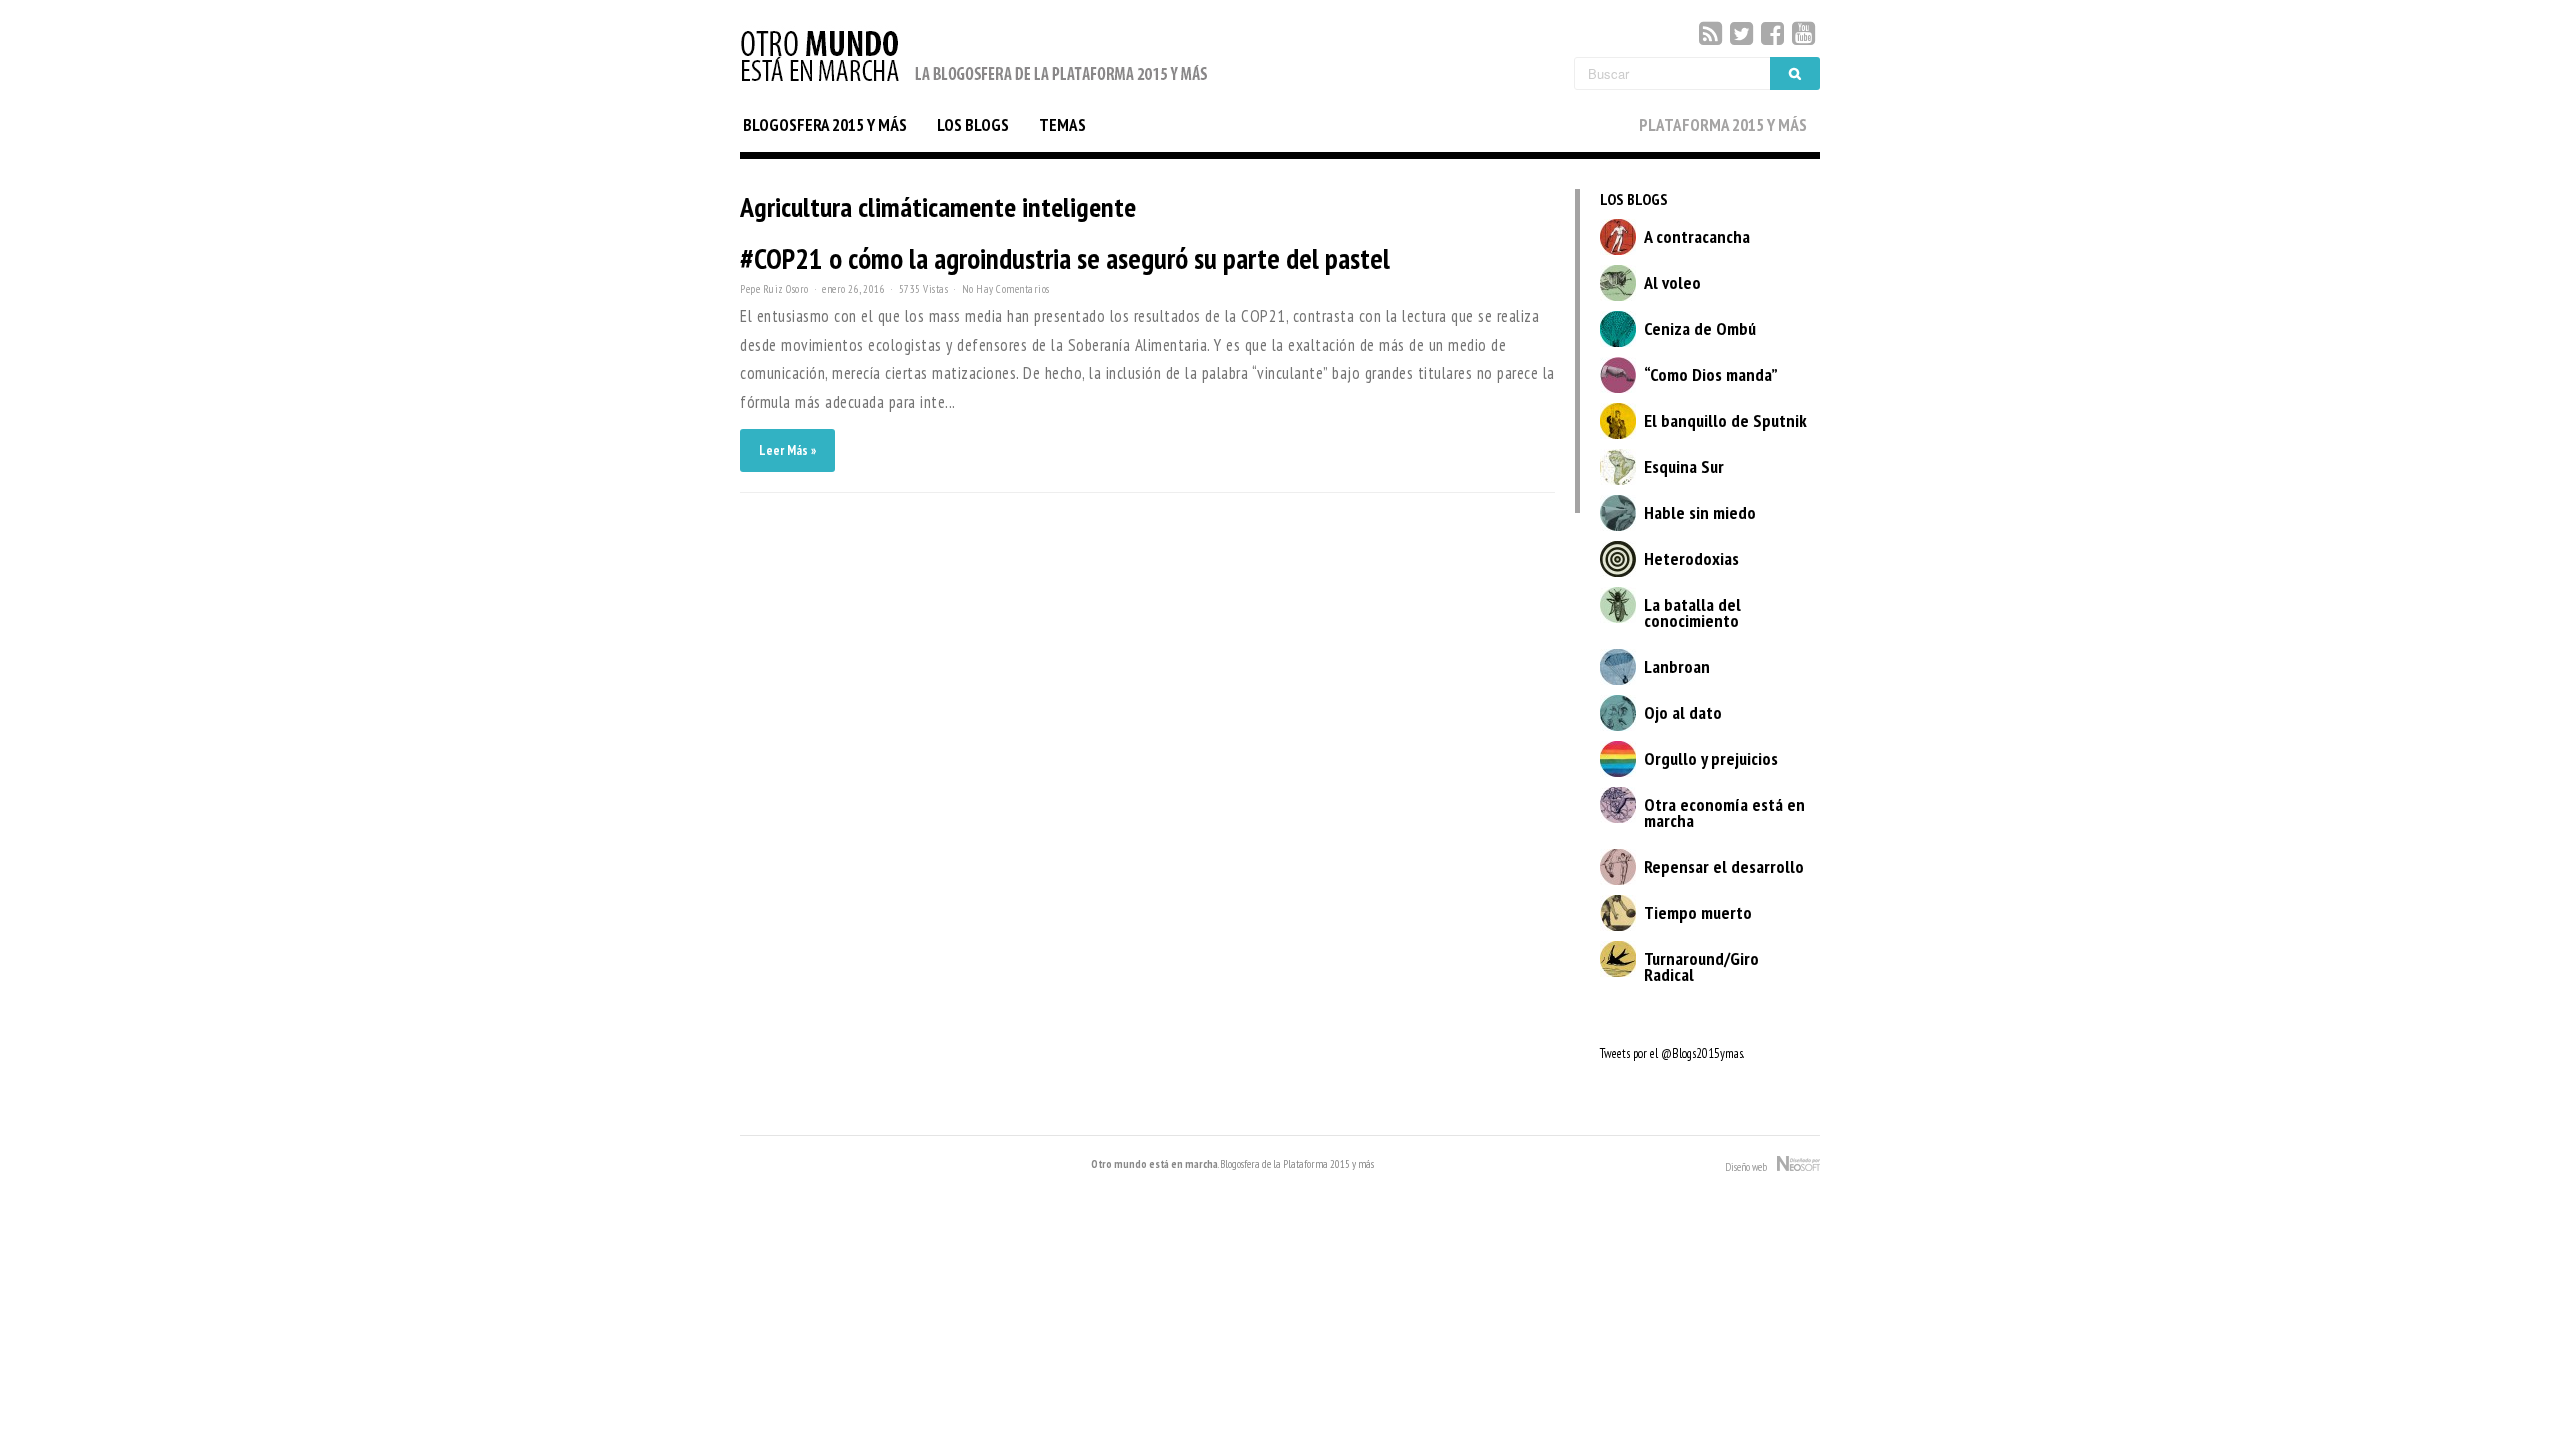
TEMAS (1062, 125)
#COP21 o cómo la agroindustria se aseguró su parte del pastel (1065, 258)
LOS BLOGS (973, 125)
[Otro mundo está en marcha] (975, 83)
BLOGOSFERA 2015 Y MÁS (825, 125)
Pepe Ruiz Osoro (774, 289)
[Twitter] (1741, 33)
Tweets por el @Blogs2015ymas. (1672, 1053)
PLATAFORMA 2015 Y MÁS (1723, 125)
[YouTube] (1803, 33)
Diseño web (1751, 1167)
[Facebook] (1772, 33)
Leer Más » (787, 450)
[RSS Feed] (1710, 33)
